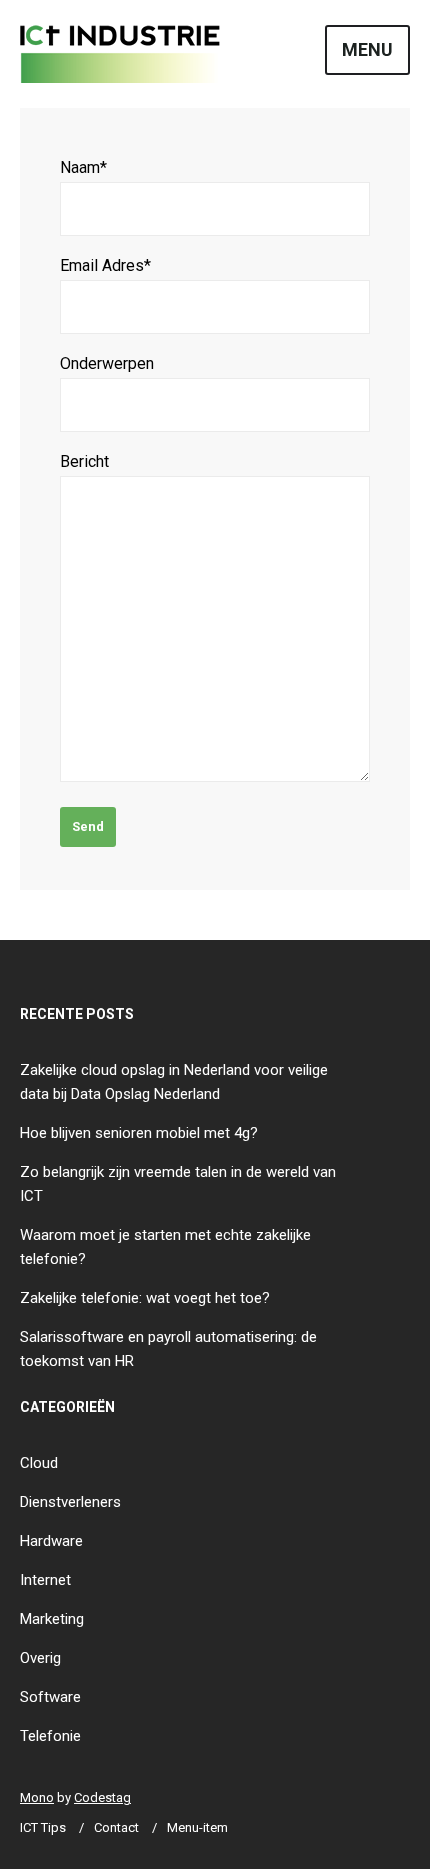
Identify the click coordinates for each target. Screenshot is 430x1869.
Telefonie (50, 1736)
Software (50, 1697)
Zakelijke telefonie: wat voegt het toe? (145, 1298)
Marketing (52, 1619)
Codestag (102, 1797)
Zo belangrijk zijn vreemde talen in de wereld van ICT (178, 1184)
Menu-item (197, 1827)
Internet (45, 1580)
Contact (116, 1827)
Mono (37, 1797)
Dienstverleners (70, 1502)
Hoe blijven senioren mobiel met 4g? (139, 1133)
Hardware (51, 1541)
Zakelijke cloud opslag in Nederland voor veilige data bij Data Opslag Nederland (174, 1082)
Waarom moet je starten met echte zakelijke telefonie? (165, 1247)
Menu (367, 49)
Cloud (39, 1463)
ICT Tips (43, 1827)
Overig (40, 1658)
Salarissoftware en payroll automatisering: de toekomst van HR (168, 1349)
